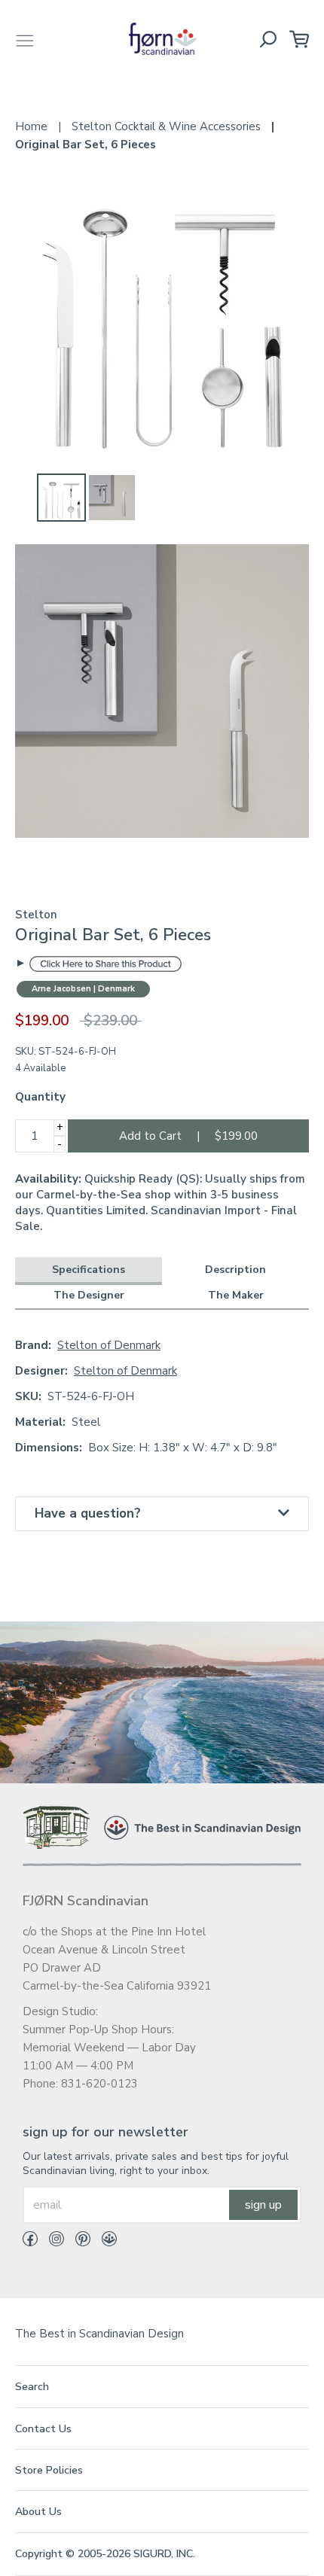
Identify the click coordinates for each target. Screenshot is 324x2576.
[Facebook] (30, 2242)
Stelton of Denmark (109, 1345)
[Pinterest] (77, 2242)
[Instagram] (51, 2242)
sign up (263, 2205)
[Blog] (104, 2242)
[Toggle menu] (25, 39)
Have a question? (88, 1513)
